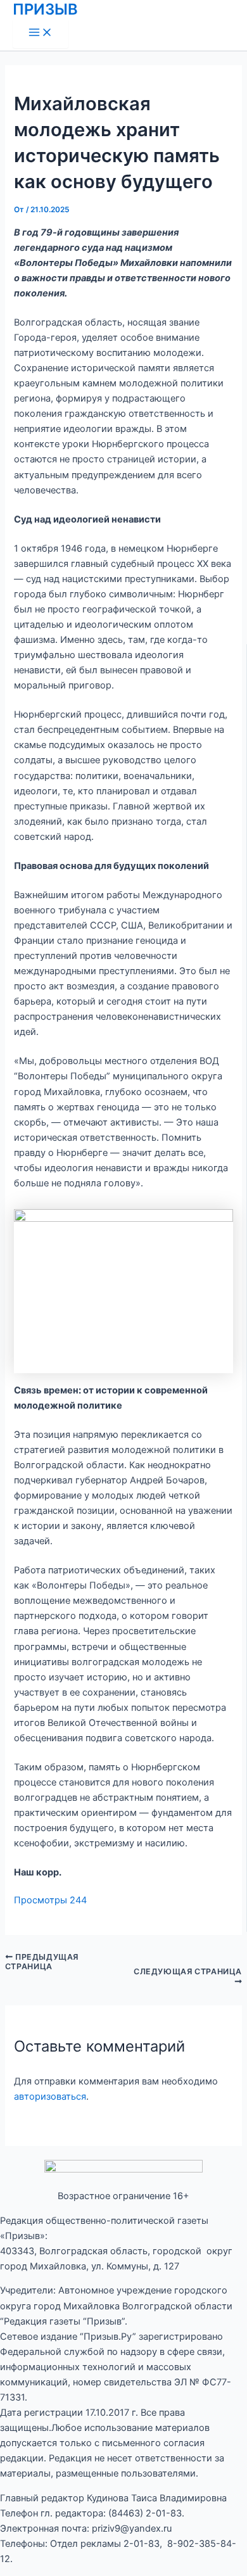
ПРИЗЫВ (45, 9)
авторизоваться (50, 2097)
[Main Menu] (41, 33)
